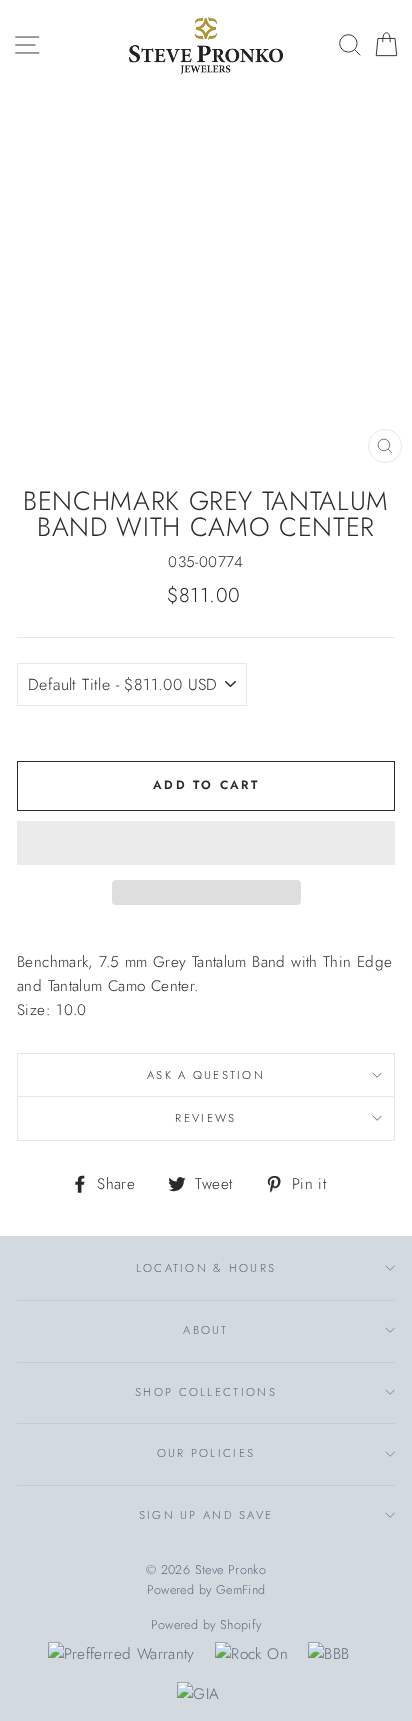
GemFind (241, 1590)
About (205, 1330)
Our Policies (206, 1453)
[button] (206, 843)
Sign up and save (206, 1515)
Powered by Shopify (206, 1625)
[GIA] (198, 1694)
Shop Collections (206, 1392)
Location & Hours (206, 1268)
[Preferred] (121, 1654)
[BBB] (328, 1654)
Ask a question (206, 1075)
